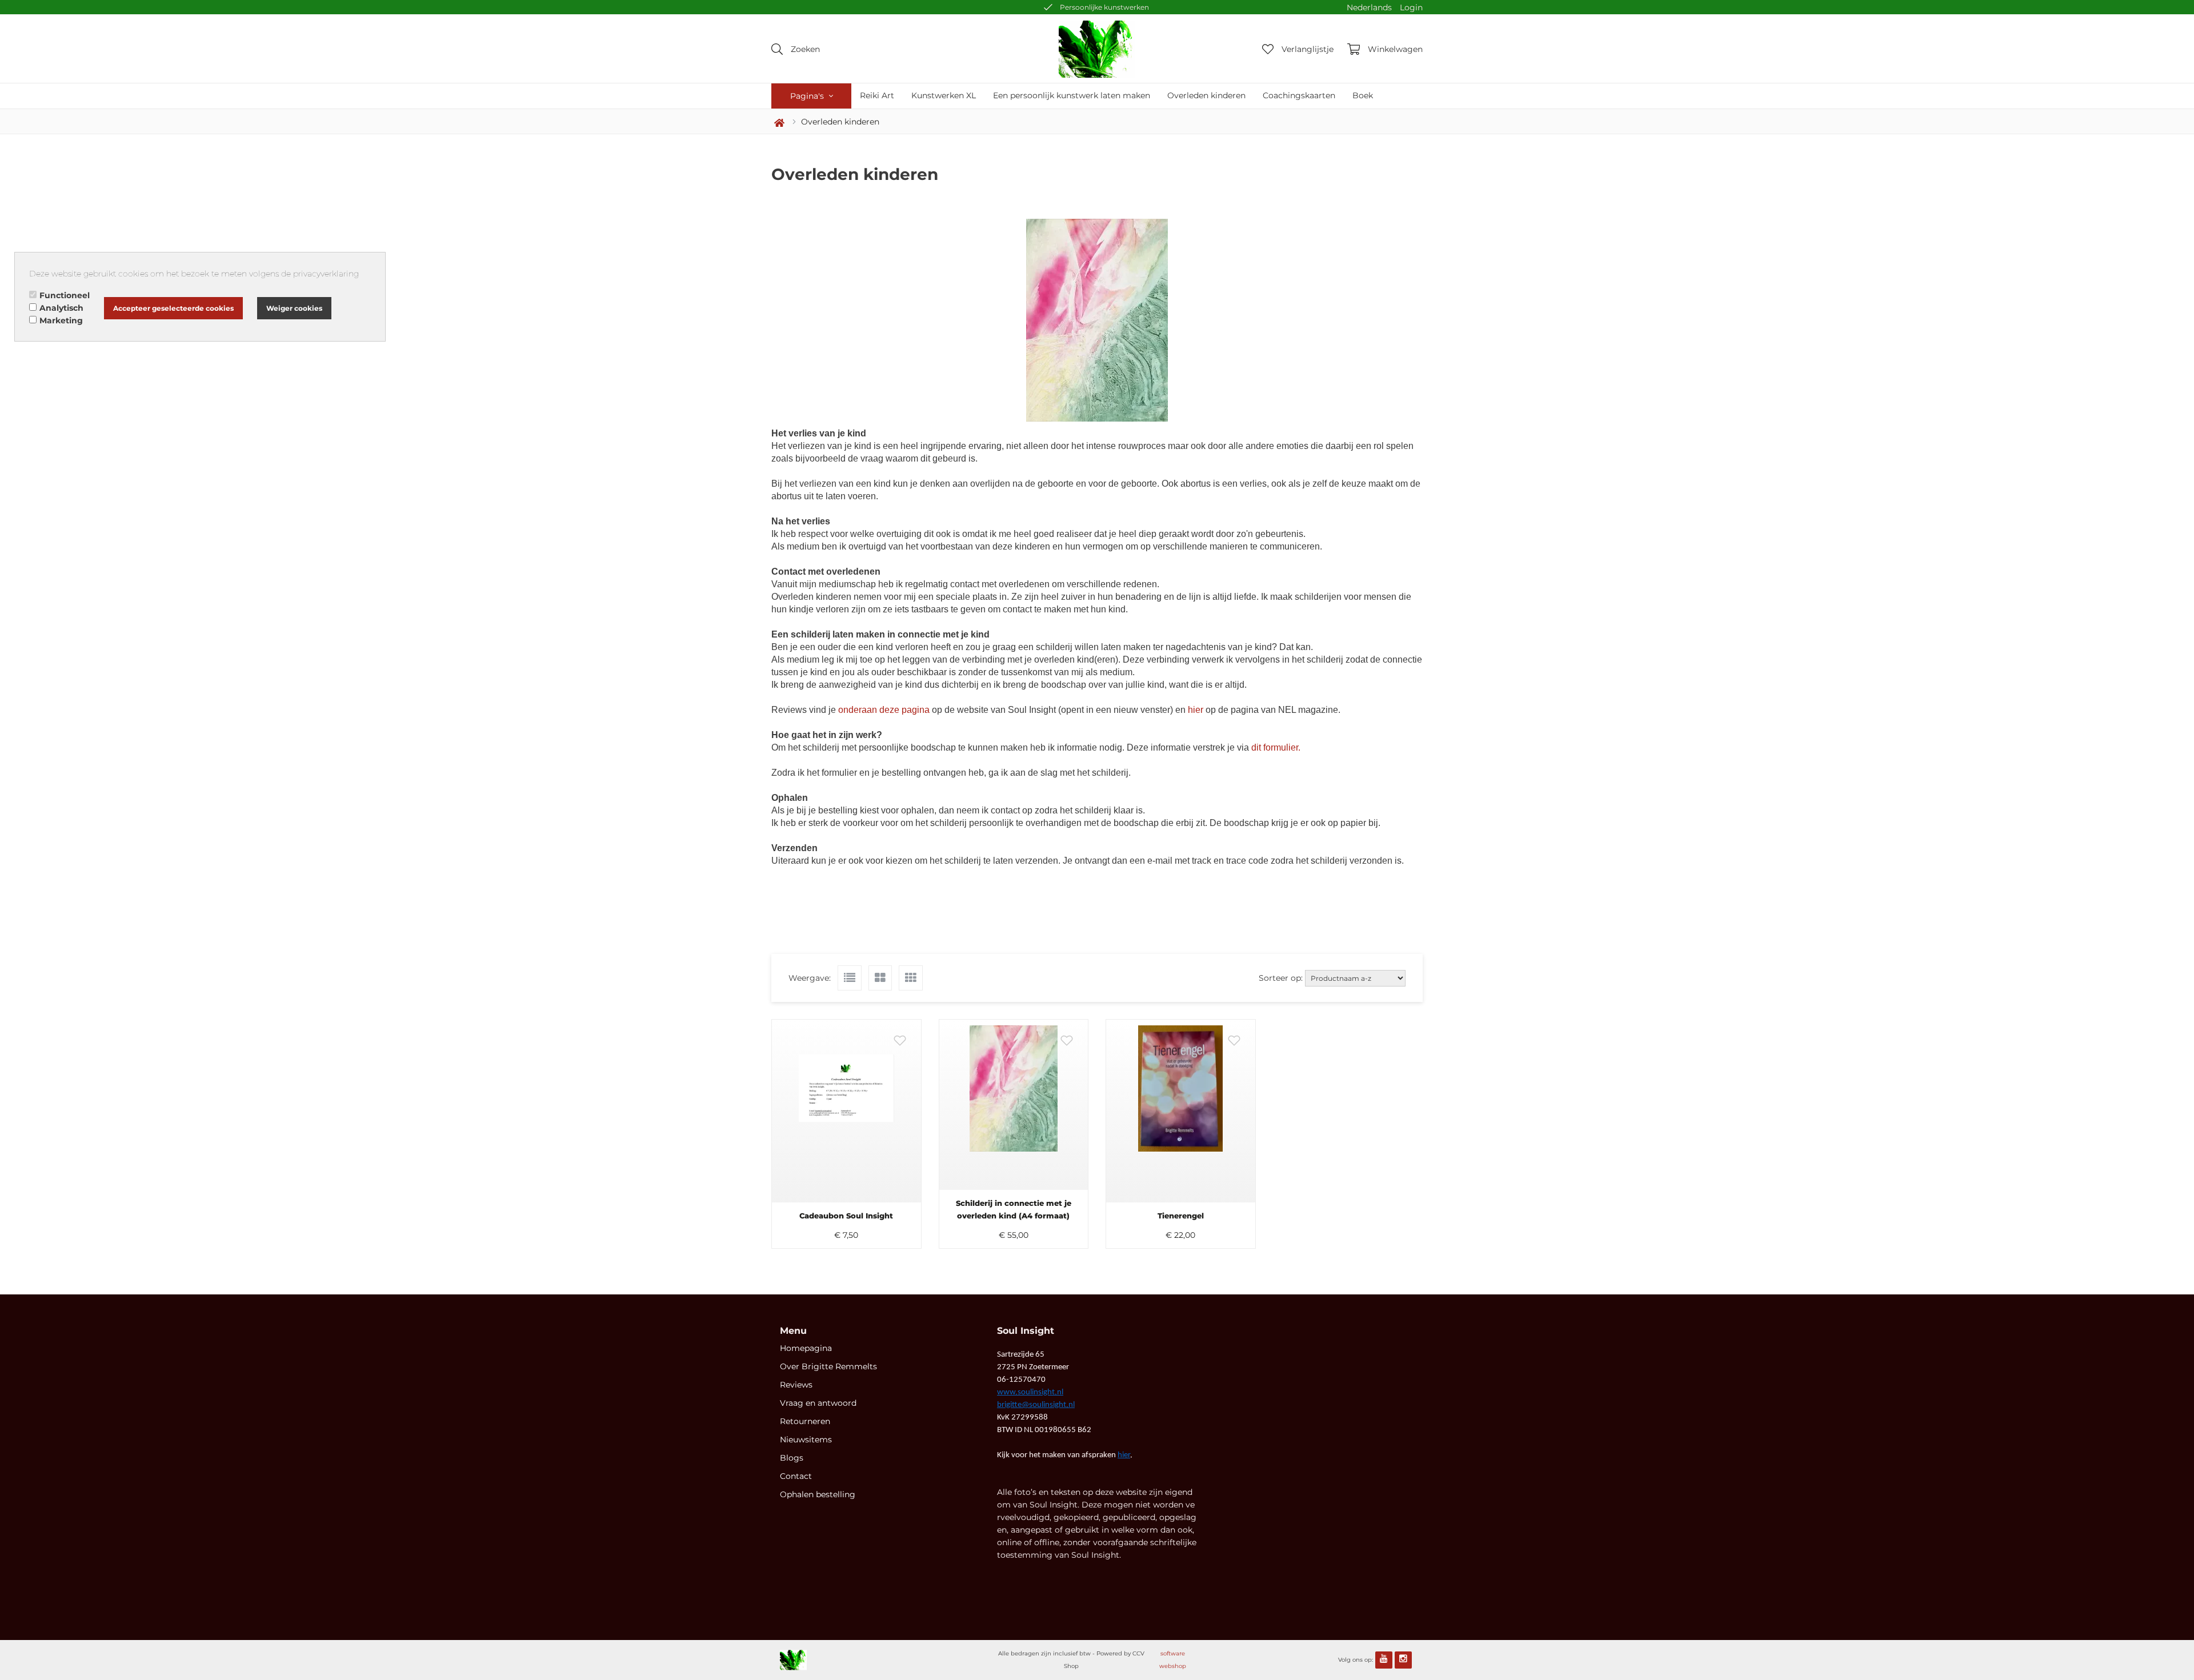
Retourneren (805, 1421)
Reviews (796, 1385)
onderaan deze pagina (884, 710)
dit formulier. (1277, 747)
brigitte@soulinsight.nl (1036, 1405)
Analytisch (61, 308)
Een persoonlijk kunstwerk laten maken (1072, 95)
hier (1196, 710)
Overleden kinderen (1206, 95)
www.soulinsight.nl (1030, 1392)
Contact (796, 1476)
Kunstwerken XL (944, 95)
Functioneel (65, 295)
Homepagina (806, 1348)
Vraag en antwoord (818, 1403)
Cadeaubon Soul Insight (846, 1216)
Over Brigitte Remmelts (828, 1366)
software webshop (1173, 1660)
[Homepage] (1097, 49)
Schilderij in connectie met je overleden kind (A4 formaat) (1014, 1209)
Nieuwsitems (806, 1440)
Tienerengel (1181, 1216)
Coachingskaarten (1299, 95)
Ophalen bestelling (818, 1494)
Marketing (61, 320)
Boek (1363, 95)
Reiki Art (877, 95)
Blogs (792, 1458)
